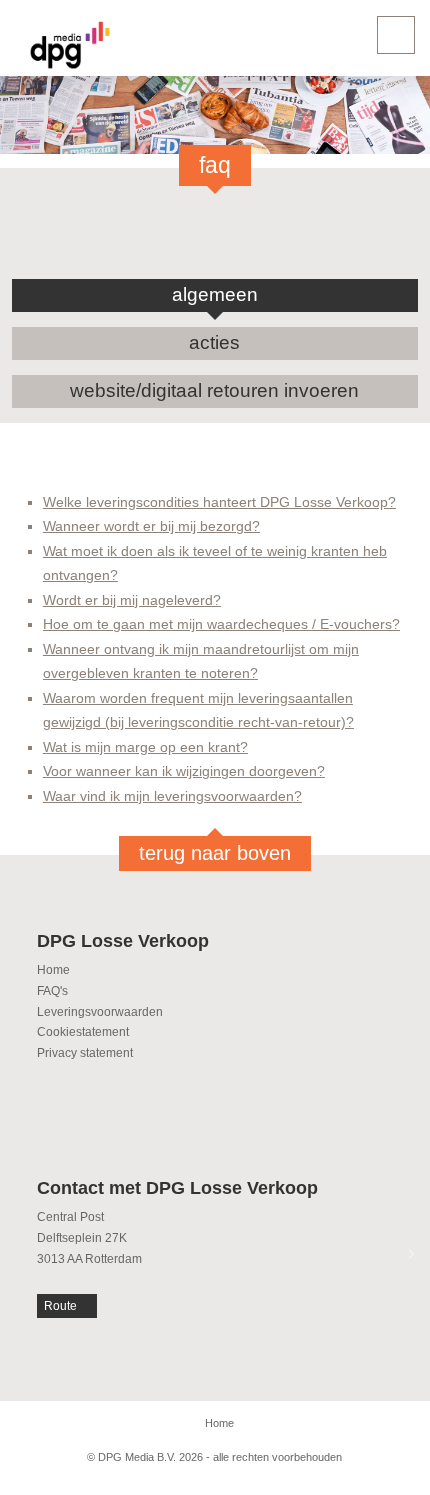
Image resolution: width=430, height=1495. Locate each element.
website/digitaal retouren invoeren (214, 390)
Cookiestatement (83, 1032)
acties (214, 342)
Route (60, 1306)
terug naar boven (215, 853)
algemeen (215, 294)
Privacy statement (85, 1053)
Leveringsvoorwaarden (100, 1012)
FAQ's (52, 991)
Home (53, 970)
